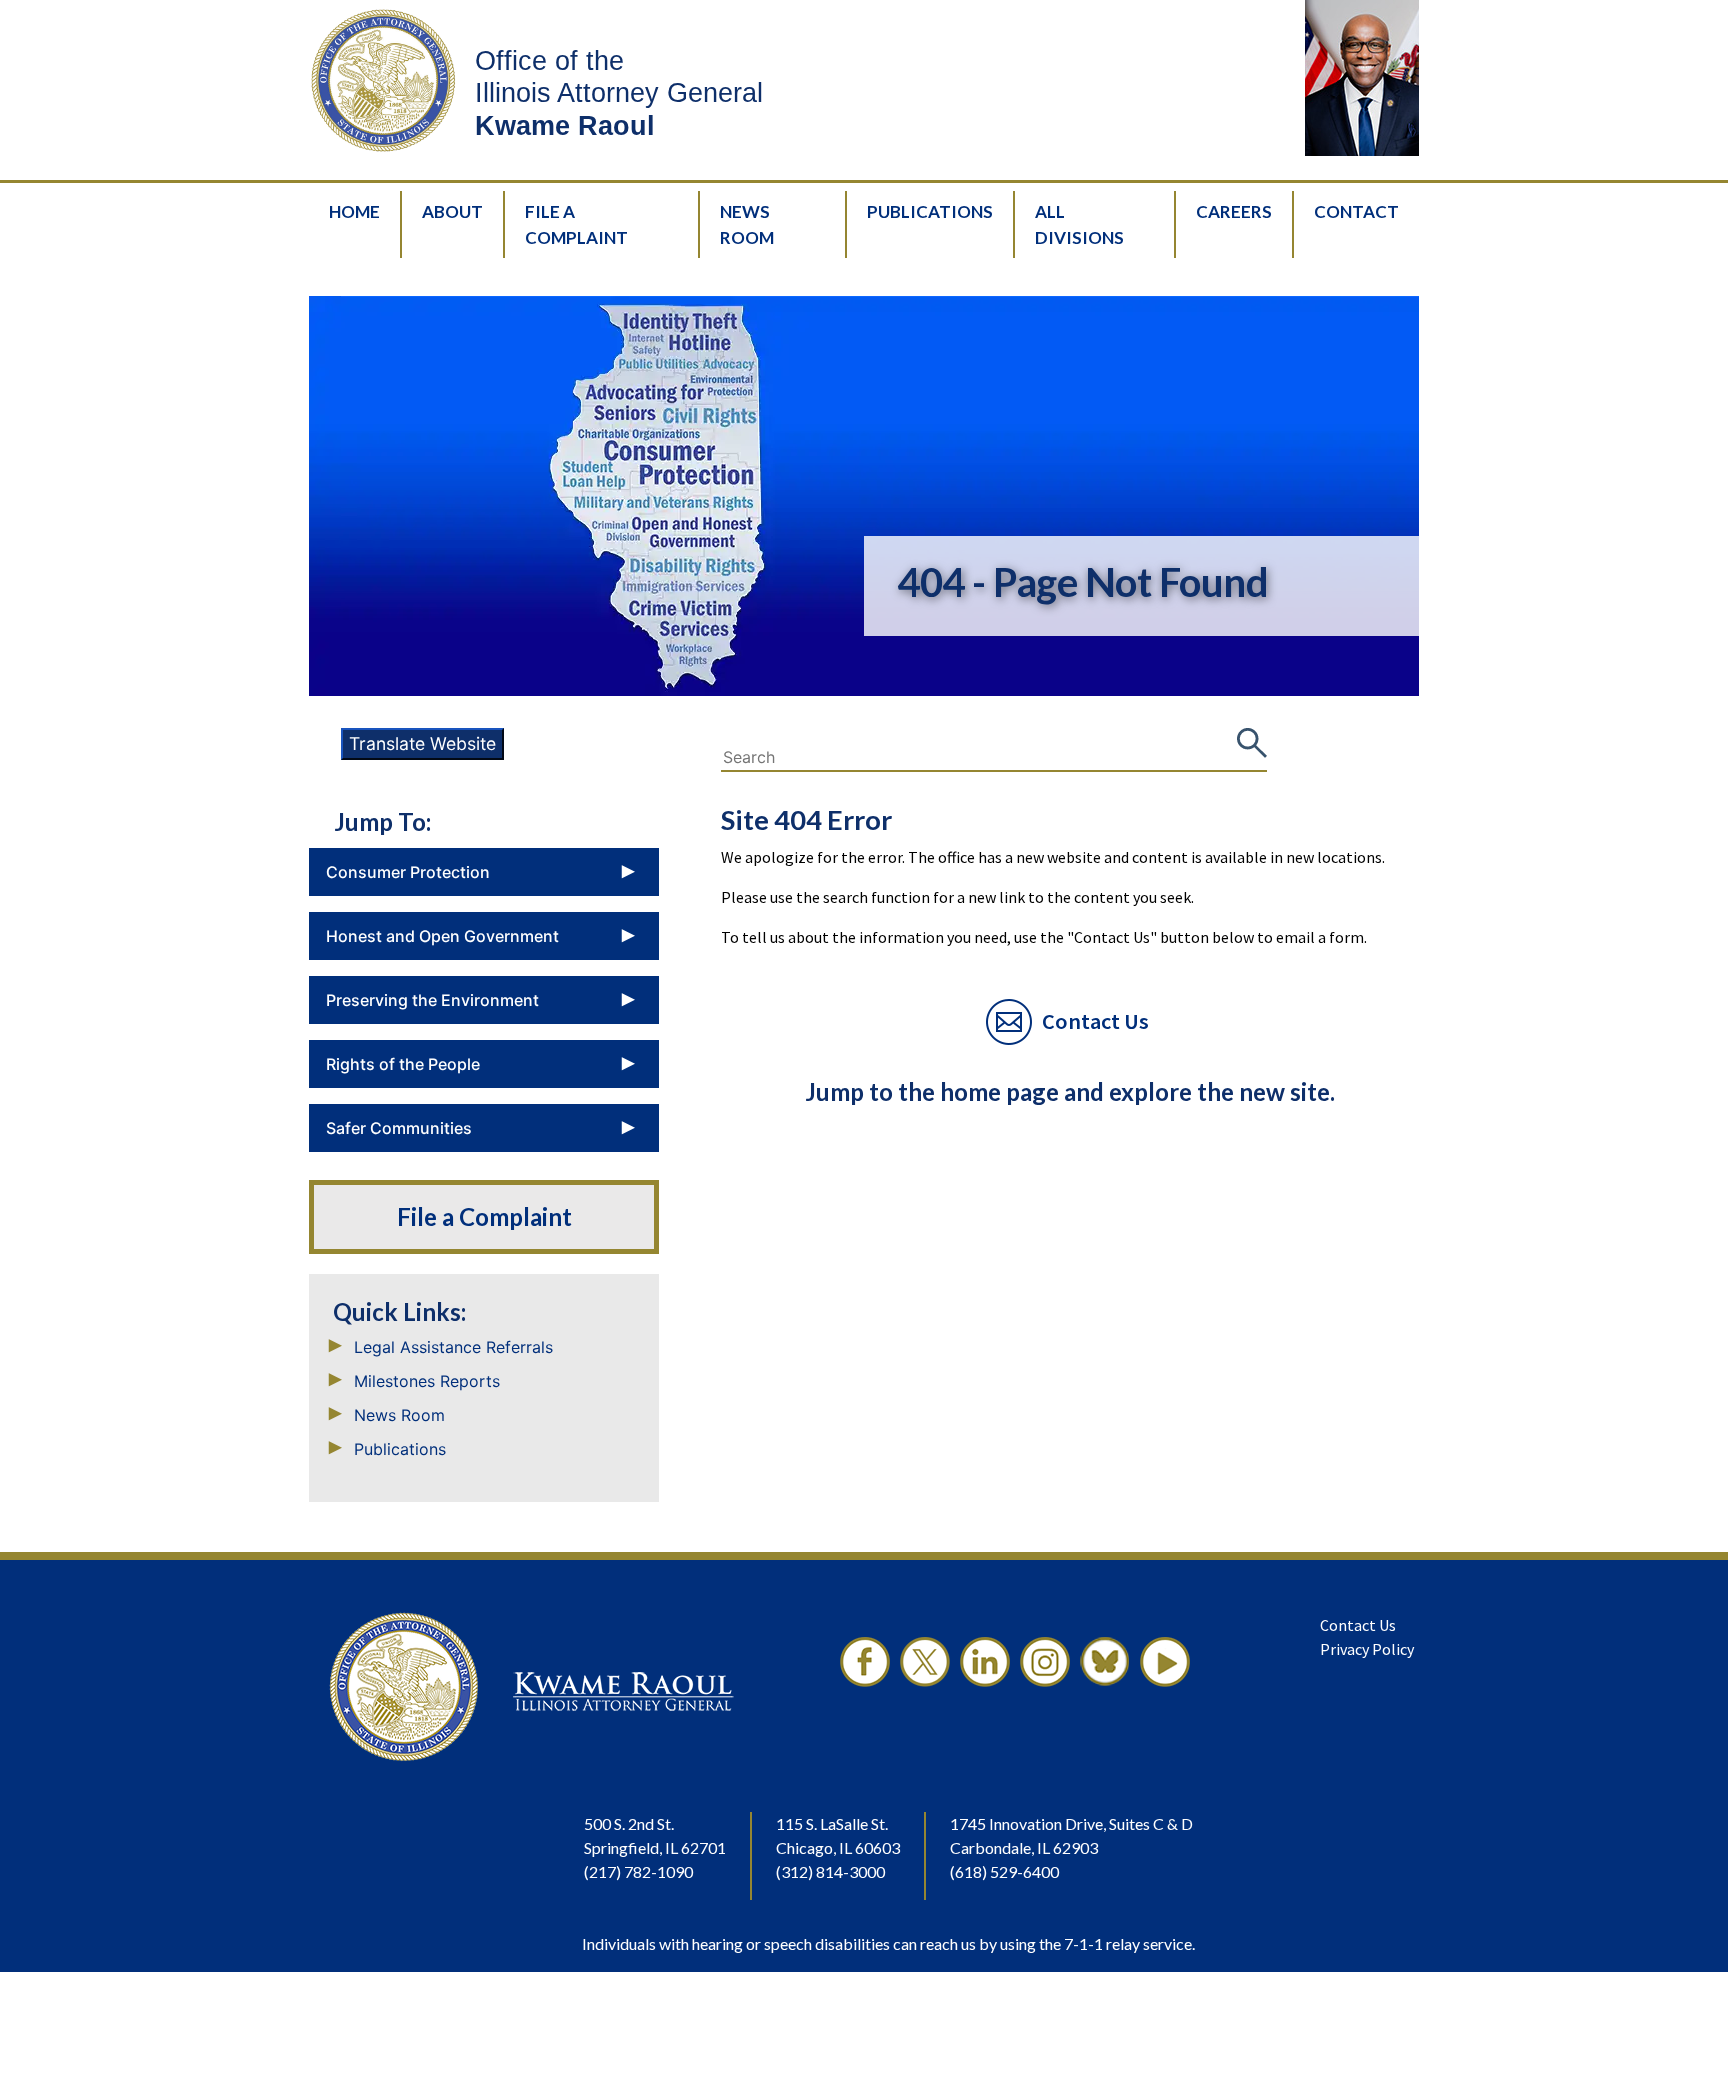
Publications (930, 211)
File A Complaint (576, 224)
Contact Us (1358, 1625)
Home (354, 211)
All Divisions (1079, 224)
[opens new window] (865, 1687)
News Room (747, 224)
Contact (1356, 211)
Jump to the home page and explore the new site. (1070, 1091)
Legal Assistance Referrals (453, 1347)
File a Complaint (484, 1217)
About (452, 211)
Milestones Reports (427, 1381)
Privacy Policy (1367, 1649)
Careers (1234, 211)
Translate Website (422, 743)
